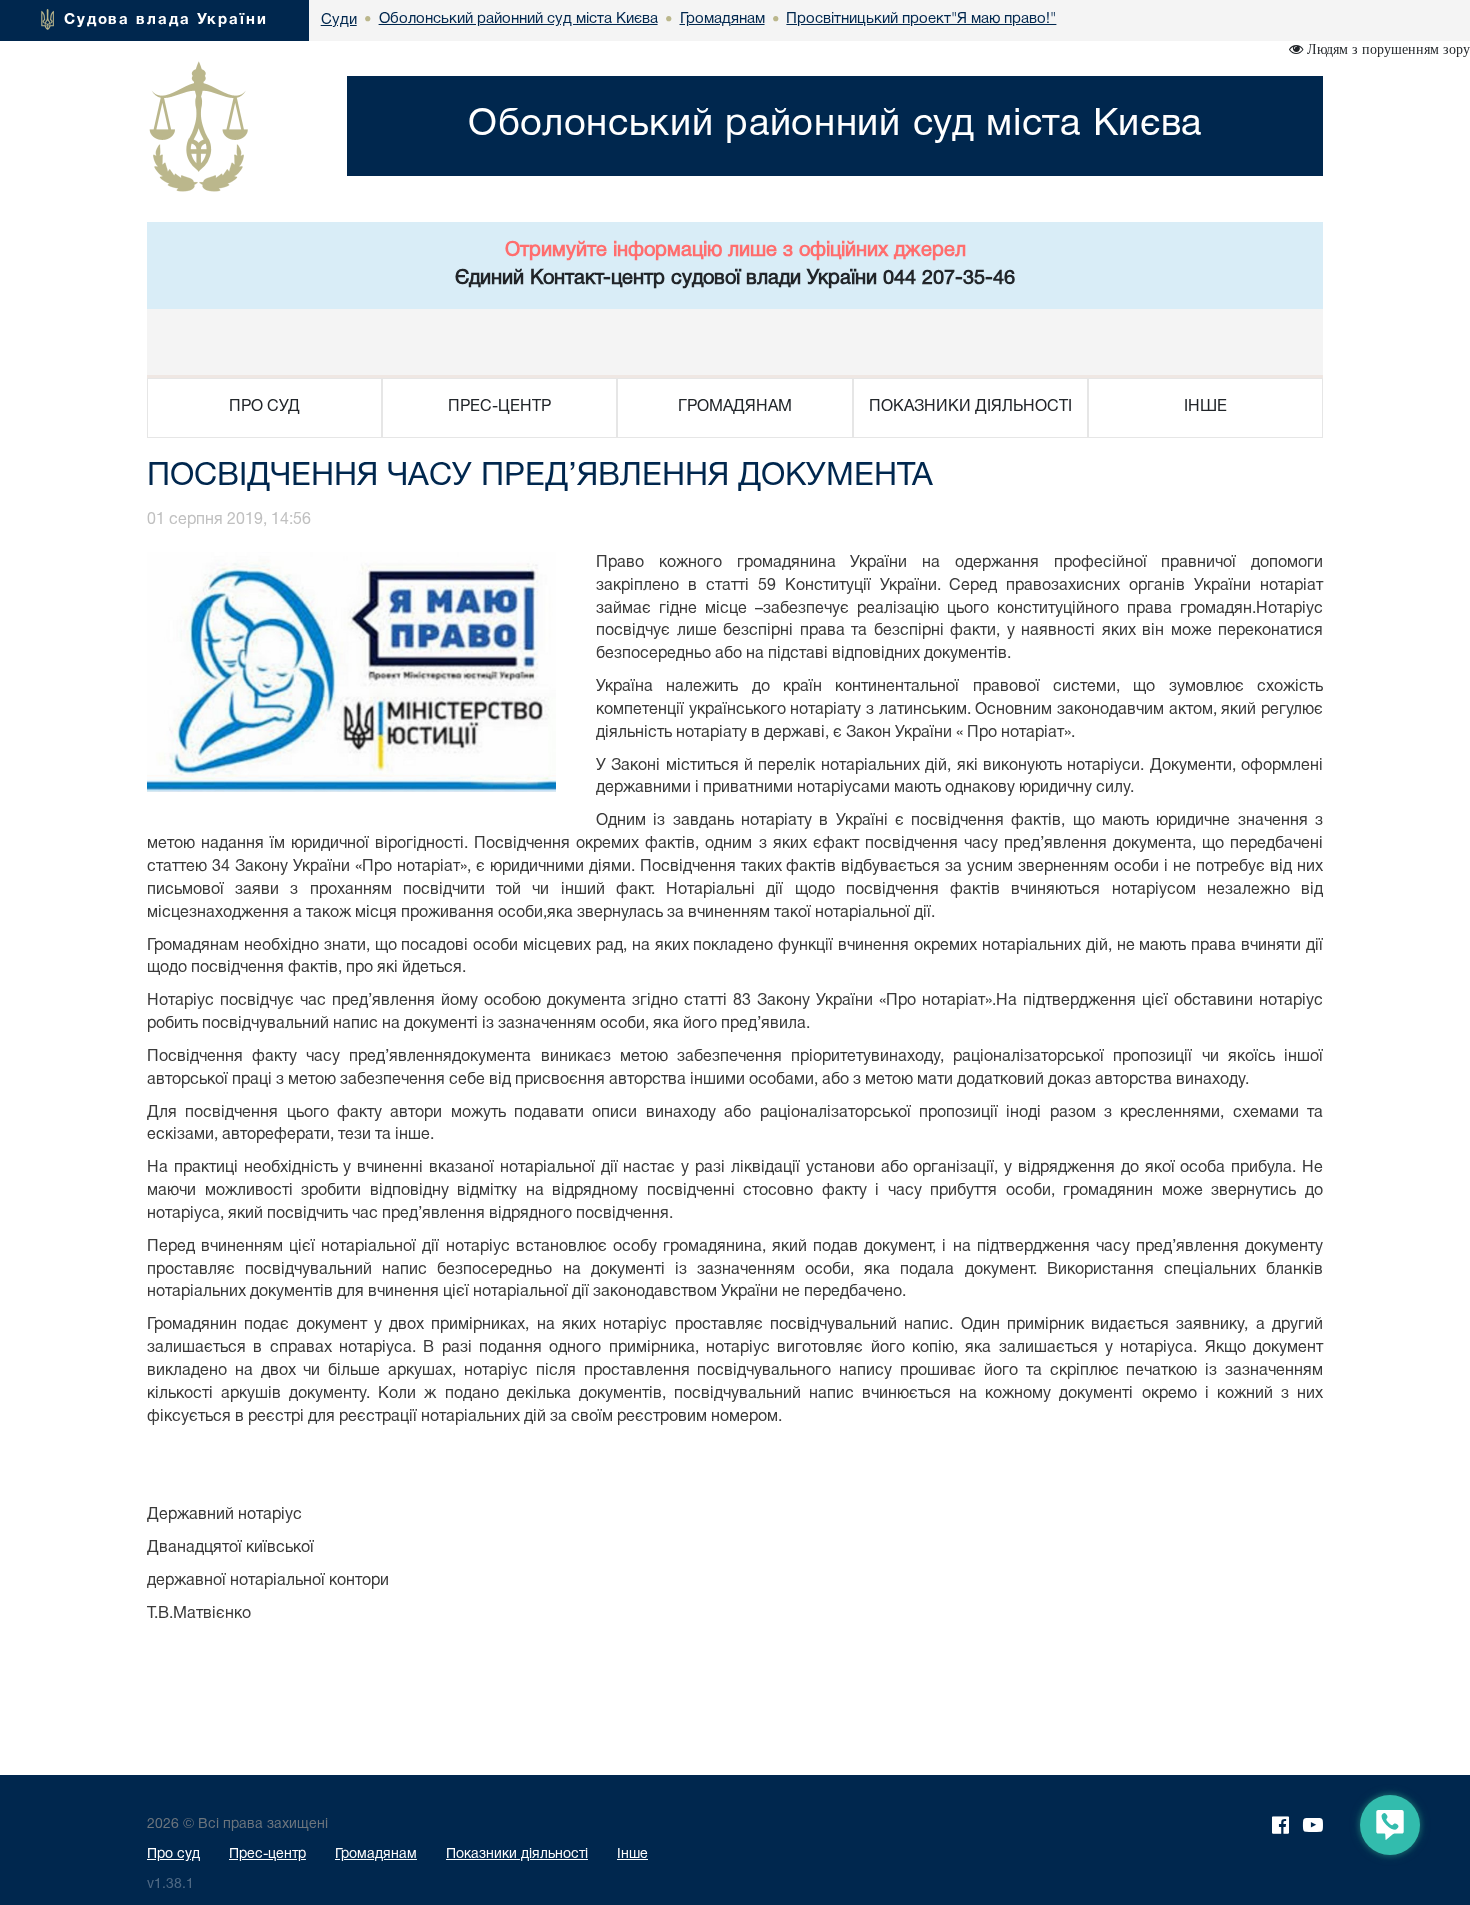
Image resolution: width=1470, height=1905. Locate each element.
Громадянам (376, 1854)
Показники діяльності (517, 1854)
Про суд (173, 1854)
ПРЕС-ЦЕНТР (499, 407)
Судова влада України (166, 20)
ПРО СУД (264, 407)
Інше (632, 1854)
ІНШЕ (1205, 407)
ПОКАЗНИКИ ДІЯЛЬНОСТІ (970, 407)
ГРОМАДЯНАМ (735, 407)
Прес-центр (267, 1854)
